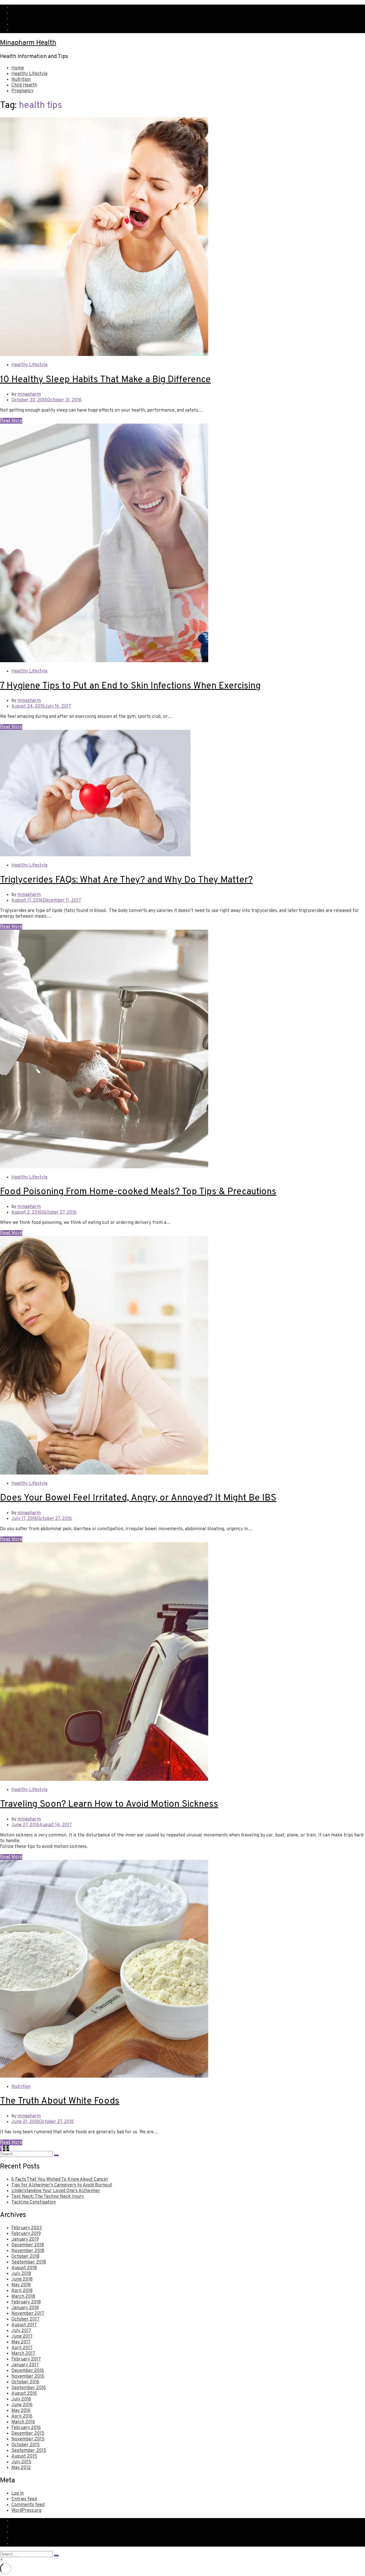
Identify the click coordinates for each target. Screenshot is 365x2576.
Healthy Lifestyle (30, 74)
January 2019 (25, 2239)
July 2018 (21, 2274)
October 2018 (25, 2257)
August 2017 (24, 2325)
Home (18, 68)
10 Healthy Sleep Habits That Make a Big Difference (105, 380)
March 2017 (23, 2354)
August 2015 (24, 2456)
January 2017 (25, 2365)
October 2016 (25, 2382)
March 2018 (23, 2297)
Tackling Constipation (34, 2202)
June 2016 (22, 2405)
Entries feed (24, 2499)
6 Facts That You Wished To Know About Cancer (60, 2180)
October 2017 (25, 2319)
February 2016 (26, 2428)
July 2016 (21, 2399)
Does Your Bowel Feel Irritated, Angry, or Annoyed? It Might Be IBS (138, 1498)
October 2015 (26, 2445)
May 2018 (21, 2285)
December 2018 (28, 2245)
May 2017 (21, 2342)
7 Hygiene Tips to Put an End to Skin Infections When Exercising (130, 686)
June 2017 (22, 2337)
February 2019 (26, 2234)
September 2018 (29, 2262)
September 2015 (29, 2451)
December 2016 (28, 2371)
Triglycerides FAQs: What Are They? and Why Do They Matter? (126, 880)
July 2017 (21, 2331)
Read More (11, 421)
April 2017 (22, 2348)
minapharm (29, 394)
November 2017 (28, 2314)
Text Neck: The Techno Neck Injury (48, 2197)
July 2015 (21, 2462)
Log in (18, 2494)
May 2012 (21, 2468)
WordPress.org (26, 2511)
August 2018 (24, 2268)
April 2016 (22, 2416)
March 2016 (23, 2422)
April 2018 (22, 2291)
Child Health (24, 85)
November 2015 (28, 2439)
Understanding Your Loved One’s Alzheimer (56, 2191)
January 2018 (25, 2308)
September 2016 (29, 2388)
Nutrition (21, 80)
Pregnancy (22, 91)
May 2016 (21, 2411)
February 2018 (26, 2302)
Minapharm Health (28, 43)
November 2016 (28, 2376)
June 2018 (22, 2279)
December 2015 (28, 2434)
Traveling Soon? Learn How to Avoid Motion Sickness (109, 1804)
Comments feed (28, 2505)
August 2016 (24, 2394)
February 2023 (27, 2228)
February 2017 (26, 2359)
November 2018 (28, 2251)
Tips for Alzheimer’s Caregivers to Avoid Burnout (62, 2185)
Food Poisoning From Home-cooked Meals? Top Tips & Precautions (138, 1192)
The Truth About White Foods (60, 2101)
